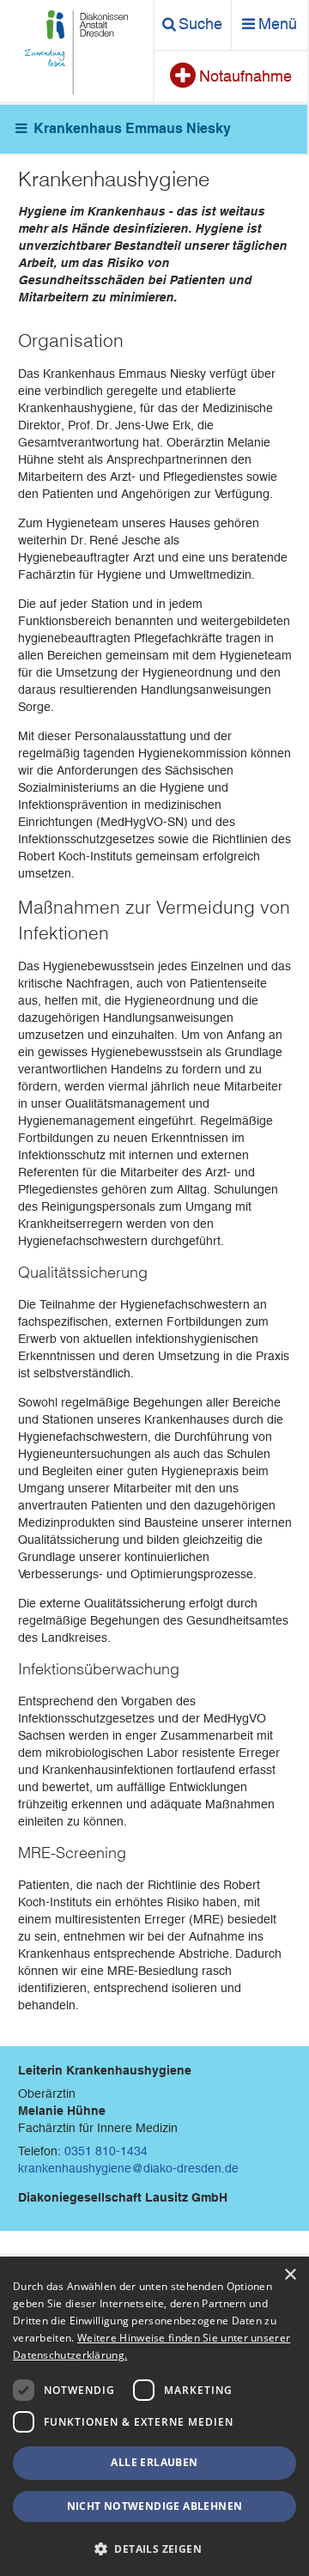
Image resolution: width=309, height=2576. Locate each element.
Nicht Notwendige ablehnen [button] (155, 2506)
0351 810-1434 (106, 2151)
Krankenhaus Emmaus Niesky (132, 128)
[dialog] (154, 2416)
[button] (154, 2548)
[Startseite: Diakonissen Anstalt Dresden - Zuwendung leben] (76, 52)
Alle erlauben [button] (154, 2462)
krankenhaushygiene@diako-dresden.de (128, 2168)
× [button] (290, 2275)
